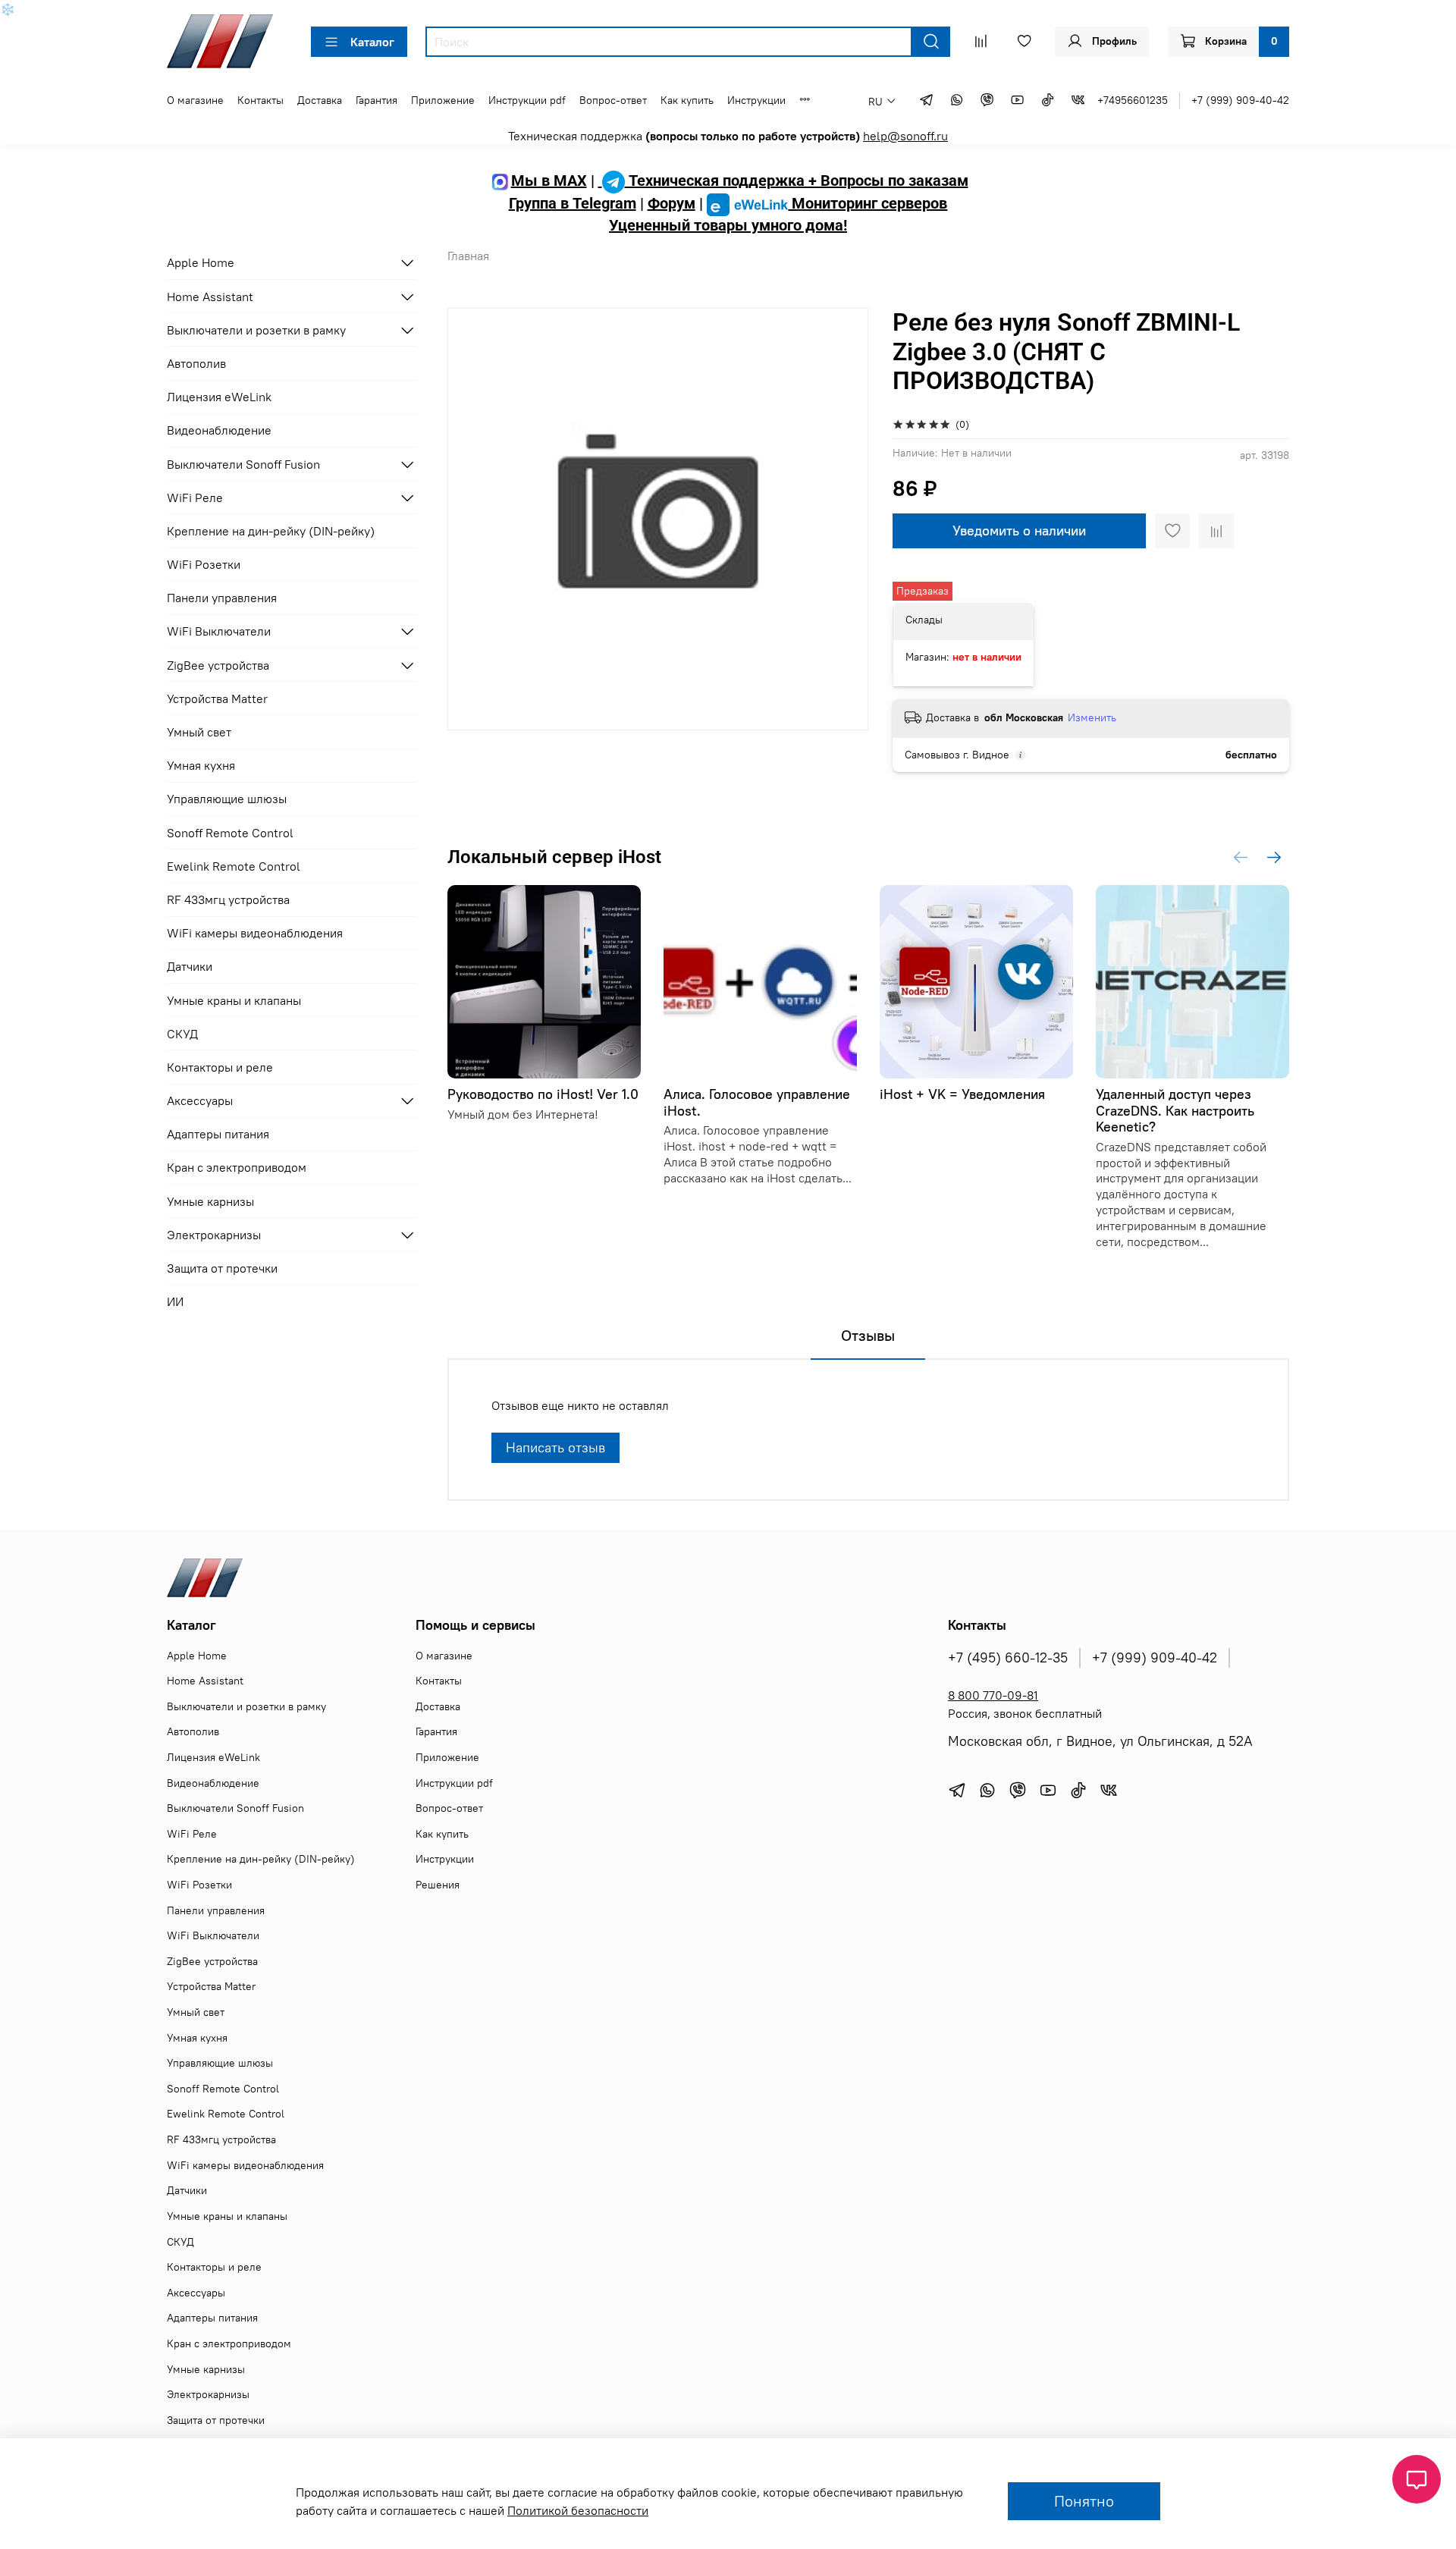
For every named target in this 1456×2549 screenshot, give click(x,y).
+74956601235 (1133, 100)
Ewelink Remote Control (234, 866)
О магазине (195, 100)
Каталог (372, 42)
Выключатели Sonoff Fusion (243, 464)
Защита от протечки (222, 1268)
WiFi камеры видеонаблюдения (255, 933)
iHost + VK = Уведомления (962, 1094)
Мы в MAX (549, 181)
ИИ (175, 1301)
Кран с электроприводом (237, 1167)
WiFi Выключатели (219, 631)
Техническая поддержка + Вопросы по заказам (797, 181)
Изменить (1092, 717)
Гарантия (377, 100)
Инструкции (756, 100)
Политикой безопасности (578, 2510)
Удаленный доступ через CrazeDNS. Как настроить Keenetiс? (1175, 1110)
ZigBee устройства (218, 665)
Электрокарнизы (214, 1235)
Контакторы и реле (220, 1067)
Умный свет (199, 732)
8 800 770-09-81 (993, 1695)
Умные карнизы (210, 1201)
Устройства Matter (217, 698)
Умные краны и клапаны (234, 1000)
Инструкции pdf (527, 100)
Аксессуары (200, 1100)
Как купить (687, 100)
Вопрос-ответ (613, 100)
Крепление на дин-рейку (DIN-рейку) (271, 531)
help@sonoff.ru (905, 136)
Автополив (196, 363)
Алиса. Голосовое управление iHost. (757, 1102)
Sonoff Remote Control (230, 833)
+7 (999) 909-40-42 (1240, 100)
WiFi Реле (195, 498)
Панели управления (222, 598)
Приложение (443, 100)
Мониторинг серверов (868, 203)
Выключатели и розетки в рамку (256, 330)
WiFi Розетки (204, 564)
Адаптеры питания (218, 1134)
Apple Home (201, 262)
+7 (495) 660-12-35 (1008, 1658)
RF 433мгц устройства (228, 899)
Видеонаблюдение (219, 430)
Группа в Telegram (573, 203)
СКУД (182, 1034)
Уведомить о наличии (1019, 531)
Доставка (320, 100)
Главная (468, 256)
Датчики (190, 966)
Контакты (260, 100)
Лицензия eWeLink (219, 397)
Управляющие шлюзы (227, 799)
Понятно (1084, 2501)
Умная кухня (201, 765)
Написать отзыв (555, 1447)
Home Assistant (210, 297)
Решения (438, 1885)
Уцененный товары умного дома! (728, 225)
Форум (672, 203)
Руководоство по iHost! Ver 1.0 (543, 1094)
